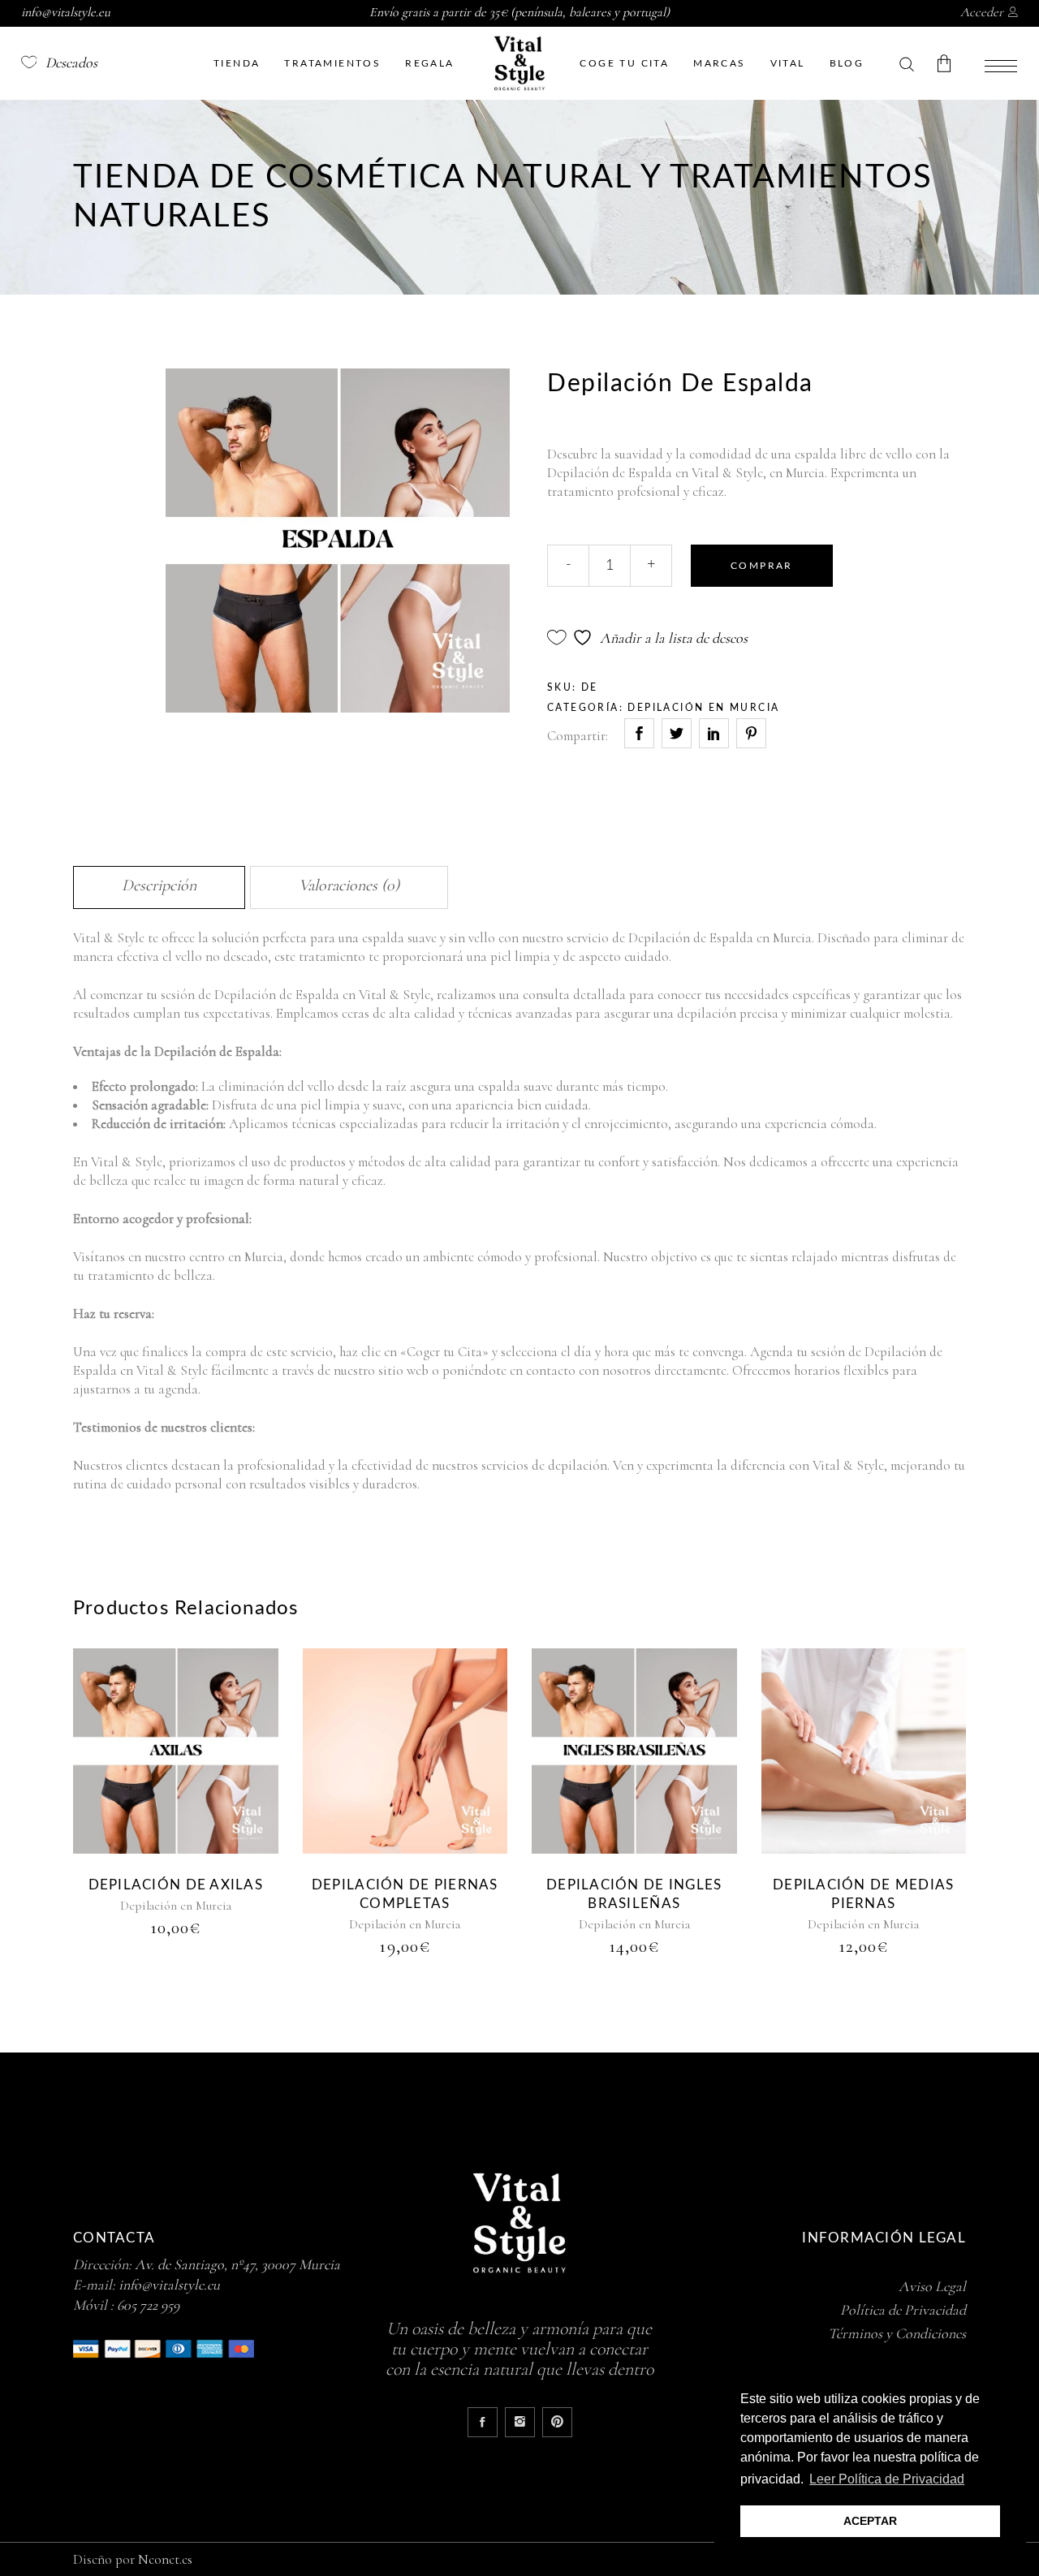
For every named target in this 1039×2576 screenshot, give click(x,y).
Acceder (982, 12)
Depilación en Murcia (703, 708)
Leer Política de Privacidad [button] (887, 2479)
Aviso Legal (932, 2286)
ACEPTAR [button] (870, 2521)
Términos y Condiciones (897, 2333)
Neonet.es (165, 2559)
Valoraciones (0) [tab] (349, 885)
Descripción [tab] (159, 885)
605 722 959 (148, 2305)
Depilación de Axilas (176, 1885)
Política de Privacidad (903, 2310)
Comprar (762, 566)
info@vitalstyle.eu (169, 2285)
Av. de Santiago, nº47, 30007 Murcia (237, 2264)
